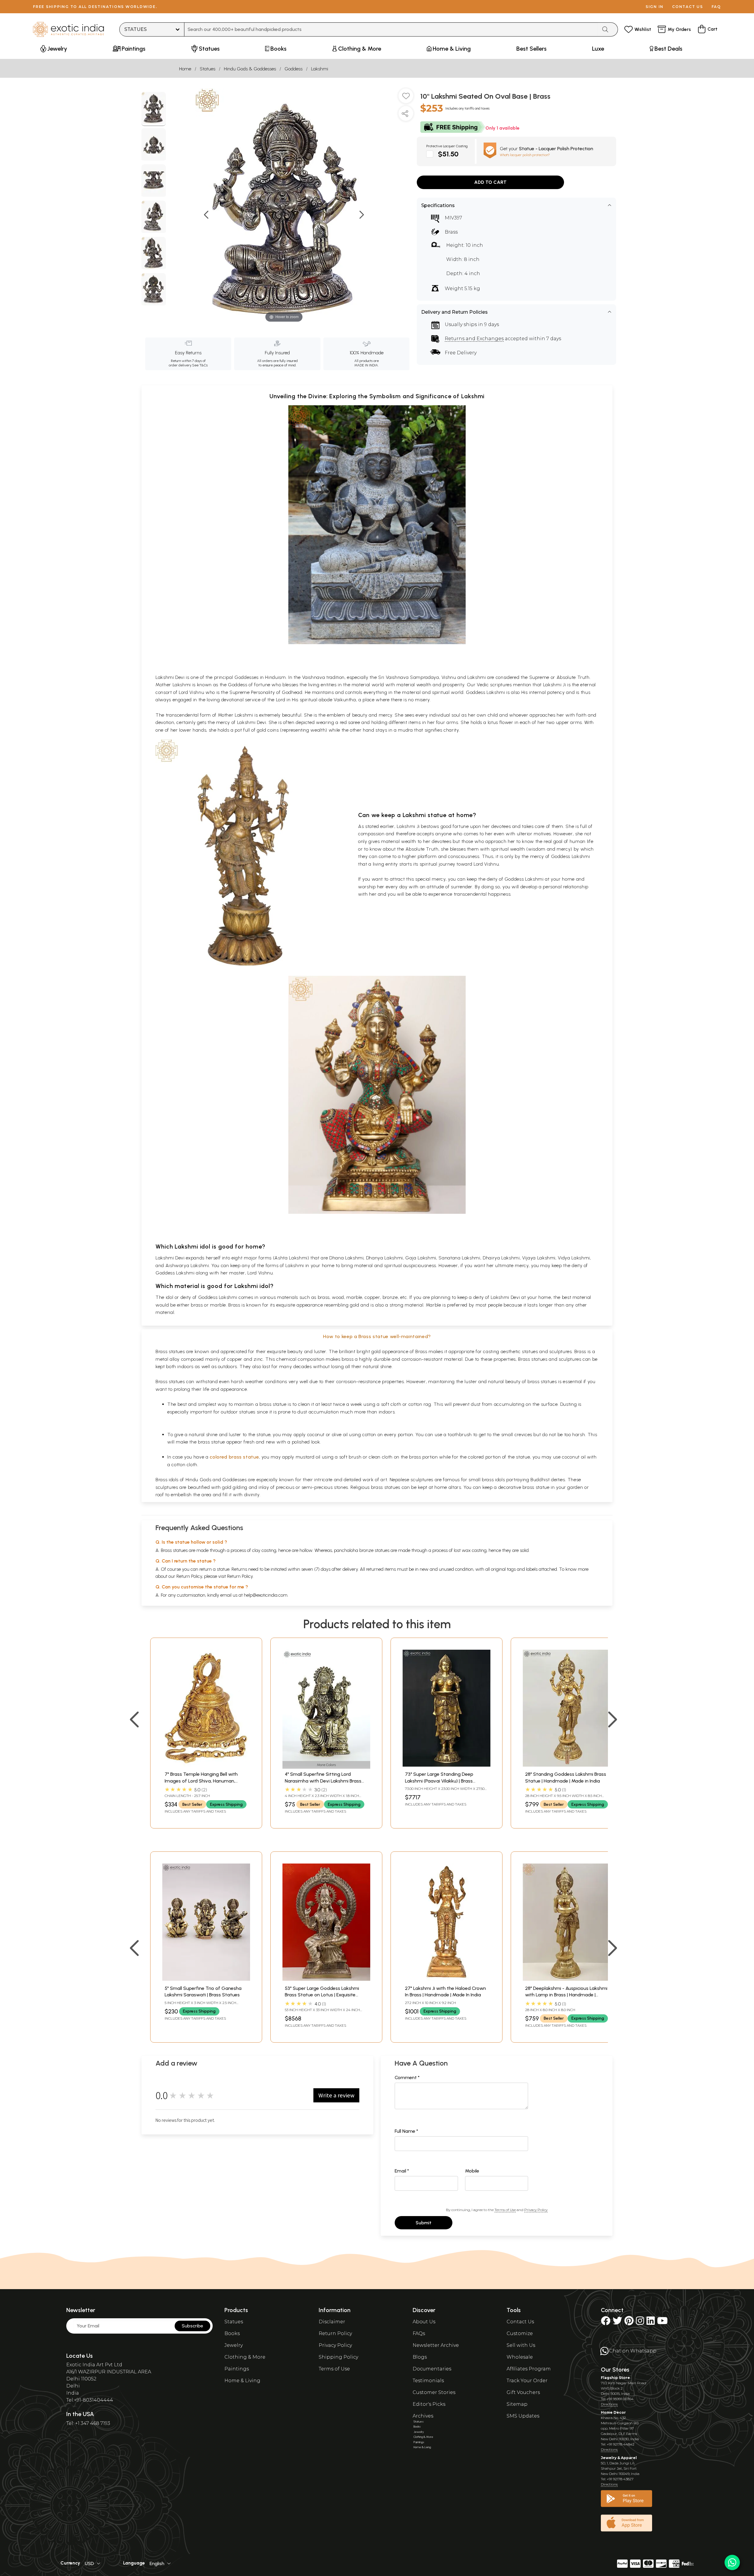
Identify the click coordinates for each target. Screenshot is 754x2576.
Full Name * (406, 2131)
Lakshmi (320, 69)
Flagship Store (615, 2378)
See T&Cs (200, 365)
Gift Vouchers (523, 2392)
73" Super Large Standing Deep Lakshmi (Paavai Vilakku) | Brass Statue (439, 1781)
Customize (520, 2333)
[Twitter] (617, 2323)
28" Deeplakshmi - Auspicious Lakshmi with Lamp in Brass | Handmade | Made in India (566, 1995)
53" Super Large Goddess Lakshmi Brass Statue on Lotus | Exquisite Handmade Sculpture (322, 1995)
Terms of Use (505, 2210)
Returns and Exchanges (474, 339)
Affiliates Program (529, 2369)
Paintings (237, 2369)
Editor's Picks (429, 2404)
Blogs (420, 2357)
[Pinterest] (629, 2323)
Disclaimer (332, 2322)
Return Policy (240, 1576)
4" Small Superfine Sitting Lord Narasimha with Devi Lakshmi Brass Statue (323, 1781)
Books (232, 2333)
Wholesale (520, 2357)
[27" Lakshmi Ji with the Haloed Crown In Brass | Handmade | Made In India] (447, 1979)
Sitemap (517, 2404)
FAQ (716, 7)
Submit (424, 2223)
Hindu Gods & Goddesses (250, 69)
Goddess (294, 69)
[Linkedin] (651, 2323)
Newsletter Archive (436, 2345)
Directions (609, 2404)
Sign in (655, 7)
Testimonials (428, 2381)
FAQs (419, 2333)
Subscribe (192, 2326)
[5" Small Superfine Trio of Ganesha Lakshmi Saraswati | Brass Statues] (206, 1979)
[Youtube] (662, 2323)
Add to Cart (490, 182)
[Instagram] (640, 2323)
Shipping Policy (338, 2357)
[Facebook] (606, 2323)
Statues (207, 69)
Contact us (688, 7)
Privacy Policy (536, 2210)
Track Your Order (527, 2381)
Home (185, 69)
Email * (402, 2171)
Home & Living (242, 2381)
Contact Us (520, 2322)
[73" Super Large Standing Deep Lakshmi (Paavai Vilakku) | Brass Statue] (447, 1765)
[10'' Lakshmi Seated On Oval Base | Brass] (154, 109)
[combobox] (391, 29)
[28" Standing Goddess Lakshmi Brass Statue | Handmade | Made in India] (567, 1765)
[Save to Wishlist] (406, 98)
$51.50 (448, 154)
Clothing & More (245, 2357)
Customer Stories (434, 2392)
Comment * (407, 2078)
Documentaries (432, 2369)
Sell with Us (521, 2345)
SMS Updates (523, 2416)
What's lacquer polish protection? (525, 155)
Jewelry (234, 2345)
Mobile (472, 2171)
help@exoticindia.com (266, 1595)
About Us (424, 2322)
